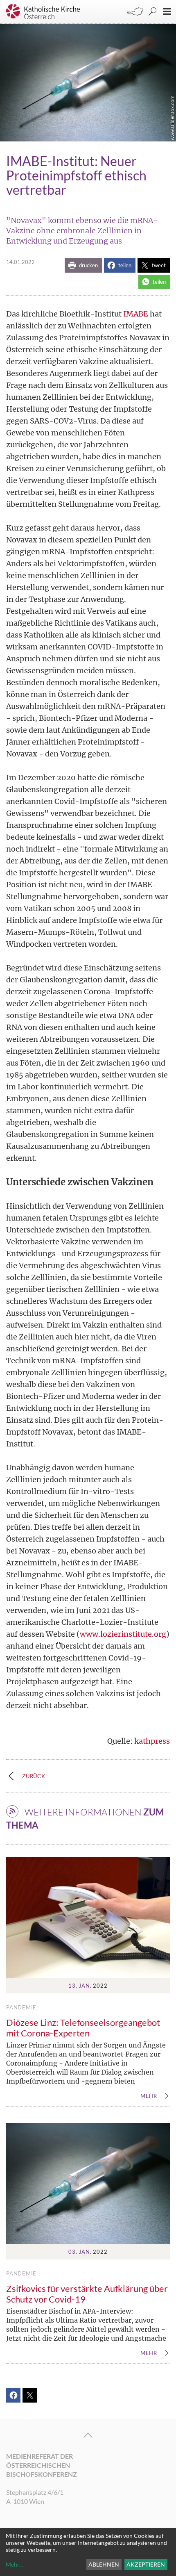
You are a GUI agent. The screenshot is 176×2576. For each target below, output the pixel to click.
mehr (149, 2096)
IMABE (136, 314)
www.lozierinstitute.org (123, 1634)
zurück (34, 1776)
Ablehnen (104, 2564)
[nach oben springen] (88, 2435)
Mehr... (14, 2564)
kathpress (152, 1741)
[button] (83, 265)
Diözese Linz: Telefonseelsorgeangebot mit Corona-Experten (83, 2028)
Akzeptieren (146, 2564)
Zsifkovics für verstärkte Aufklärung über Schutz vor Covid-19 (87, 2294)
